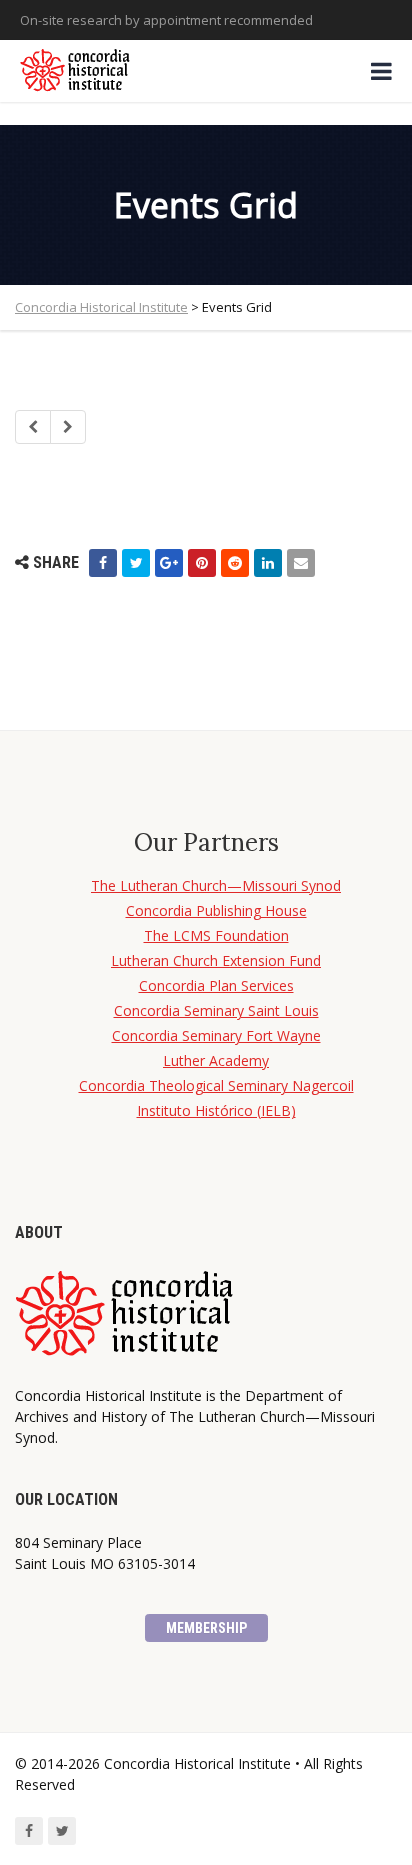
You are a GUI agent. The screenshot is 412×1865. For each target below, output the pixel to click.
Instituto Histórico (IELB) (216, 1110)
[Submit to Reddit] (235, 563)
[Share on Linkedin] (268, 563)
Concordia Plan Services (216, 985)
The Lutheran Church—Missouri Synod (216, 885)
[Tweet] (136, 563)
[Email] (301, 563)
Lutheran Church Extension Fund (216, 960)
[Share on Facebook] (103, 563)
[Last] (68, 427)
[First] (33, 427)
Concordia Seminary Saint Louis (216, 1010)
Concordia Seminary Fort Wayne (216, 1035)
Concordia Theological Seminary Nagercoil (216, 1085)
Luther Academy (216, 1060)
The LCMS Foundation (216, 935)
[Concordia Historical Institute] (76, 71)
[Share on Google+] (169, 563)
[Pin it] (202, 563)
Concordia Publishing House (216, 910)
